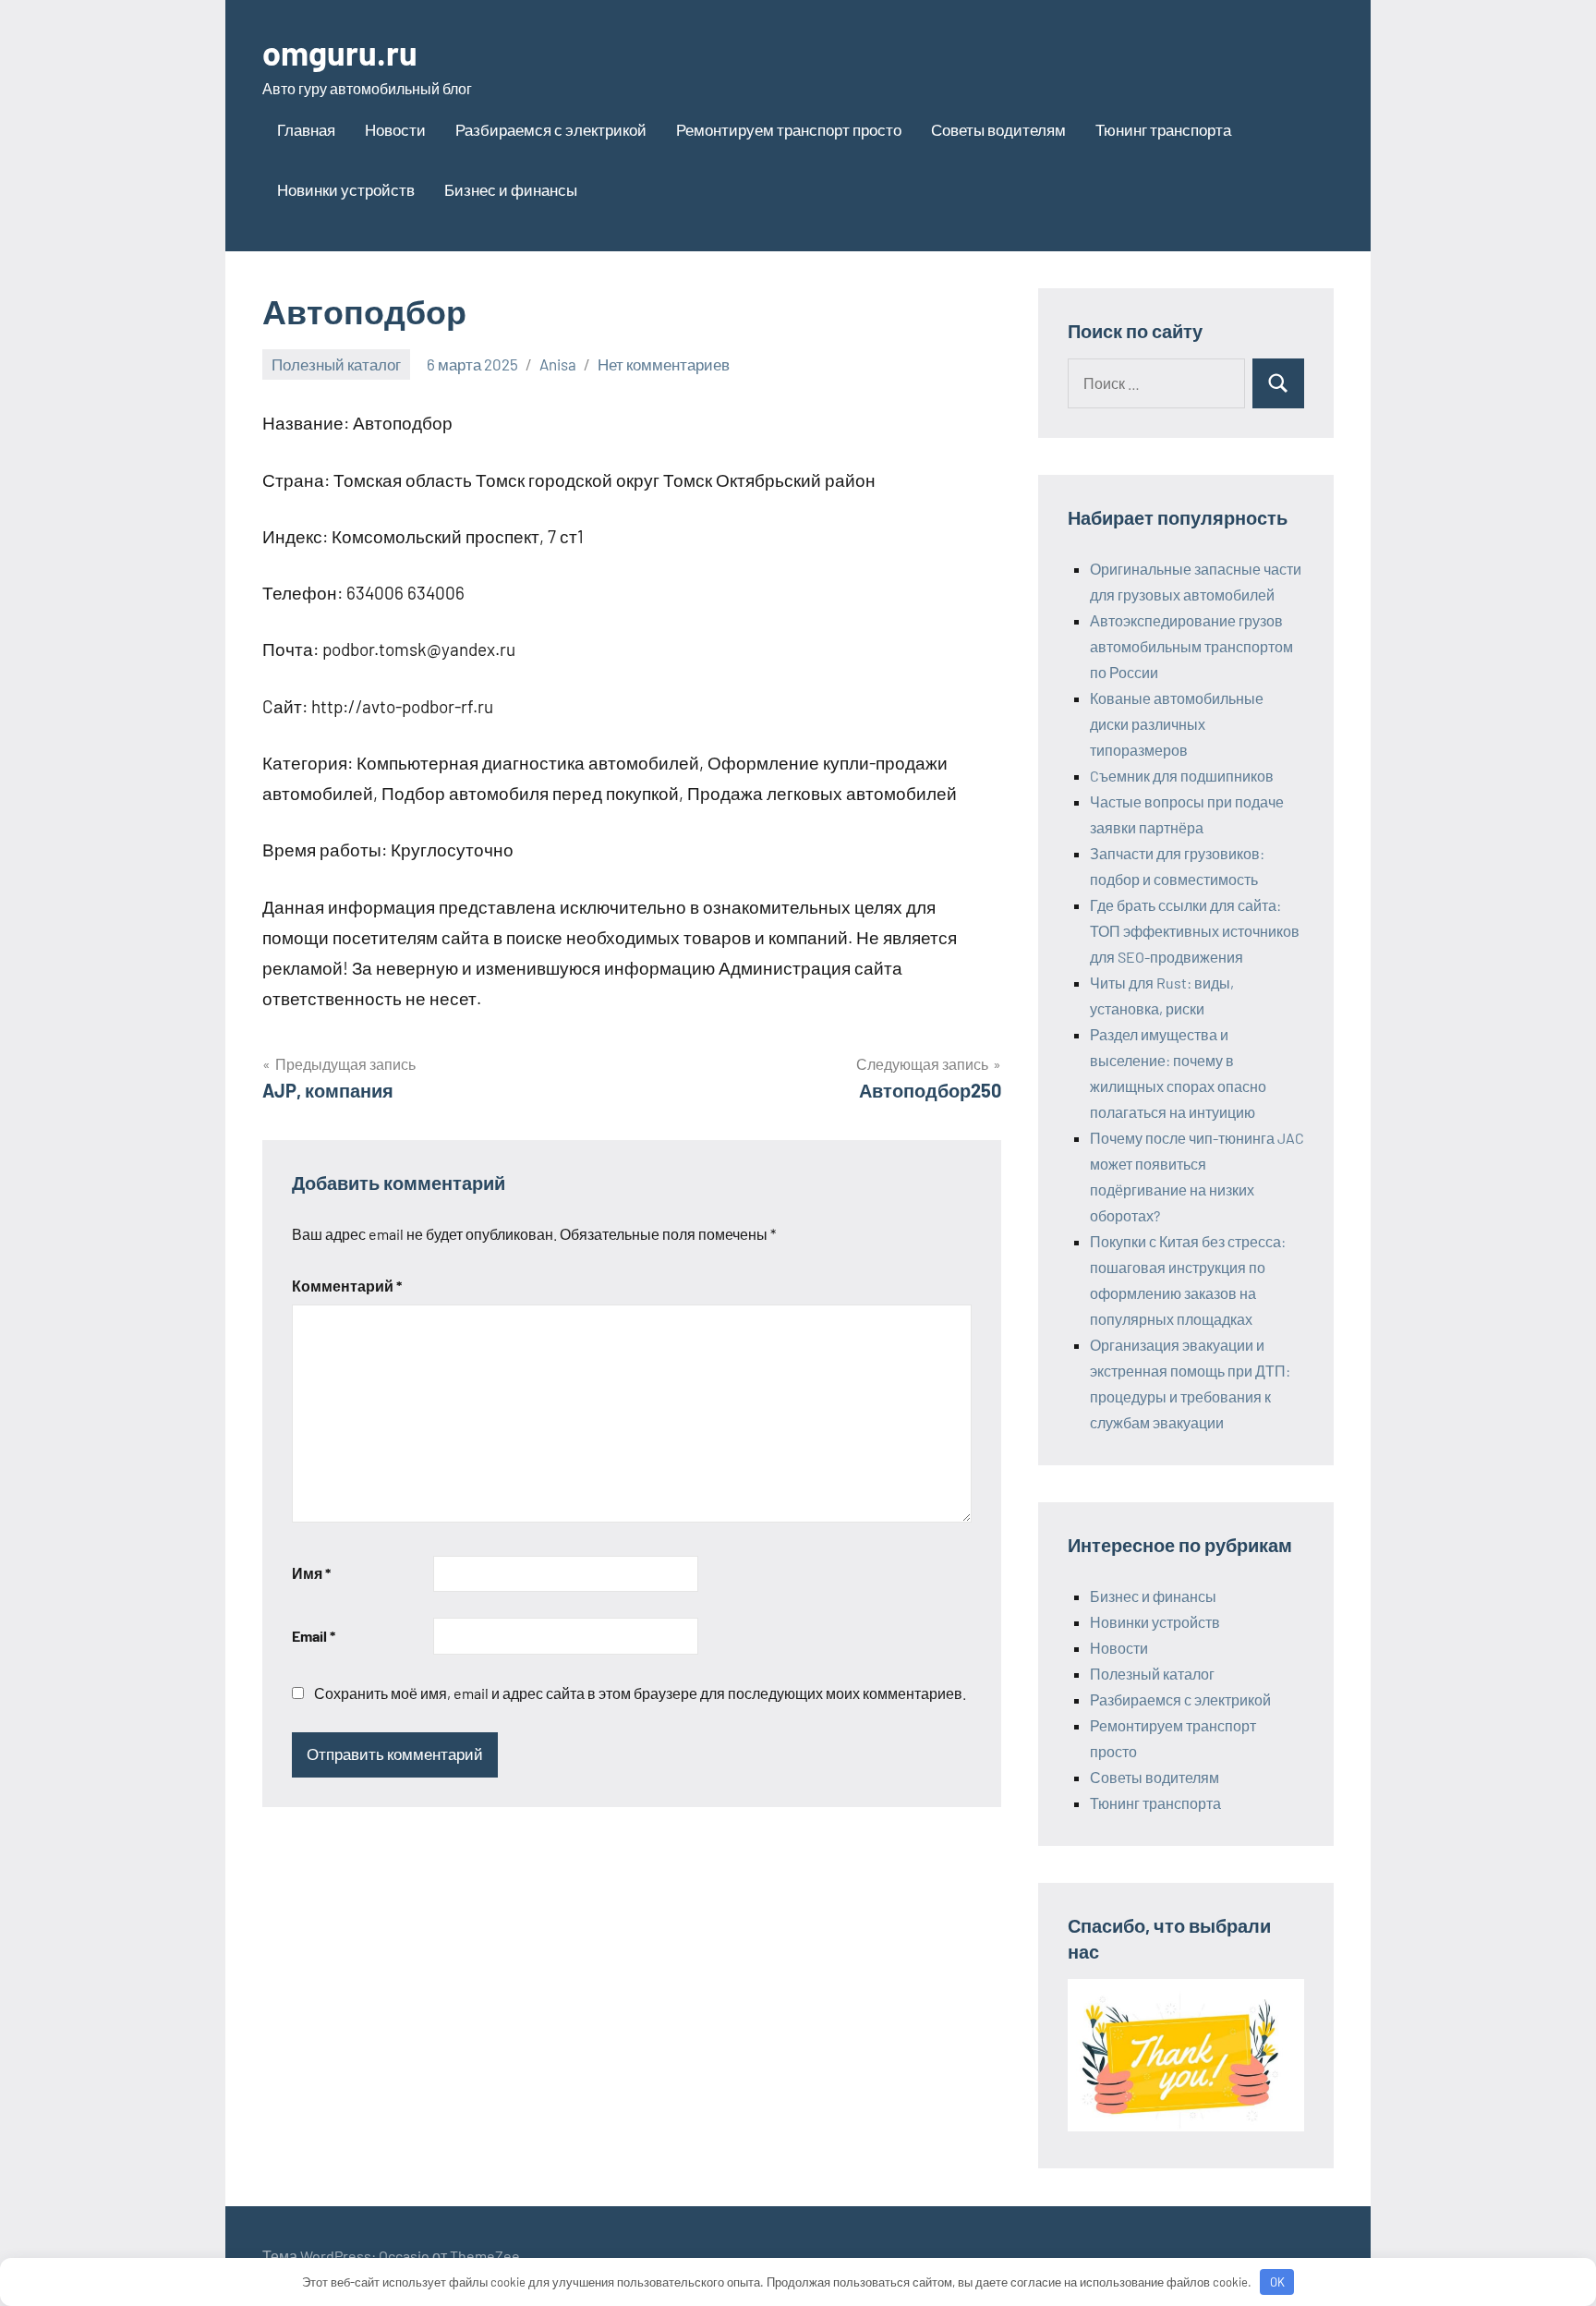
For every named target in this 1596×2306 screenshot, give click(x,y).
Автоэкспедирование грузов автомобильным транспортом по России (1191, 646)
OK (1277, 2282)
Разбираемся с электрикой (551, 129)
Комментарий (347, 1286)
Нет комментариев (664, 364)
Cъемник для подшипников (1182, 776)
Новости (395, 129)
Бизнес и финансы (511, 189)
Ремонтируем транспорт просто (789, 129)
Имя (311, 1573)
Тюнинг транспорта (1163, 129)
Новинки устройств (346, 189)
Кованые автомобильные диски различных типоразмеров (1177, 724)
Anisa (558, 364)
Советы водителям (998, 129)
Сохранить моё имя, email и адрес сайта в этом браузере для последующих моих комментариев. (640, 1693)
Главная (306, 129)
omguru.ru (340, 52)
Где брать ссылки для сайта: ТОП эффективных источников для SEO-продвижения (1195, 931)
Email (314, 1636)
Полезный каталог (336, 364)
